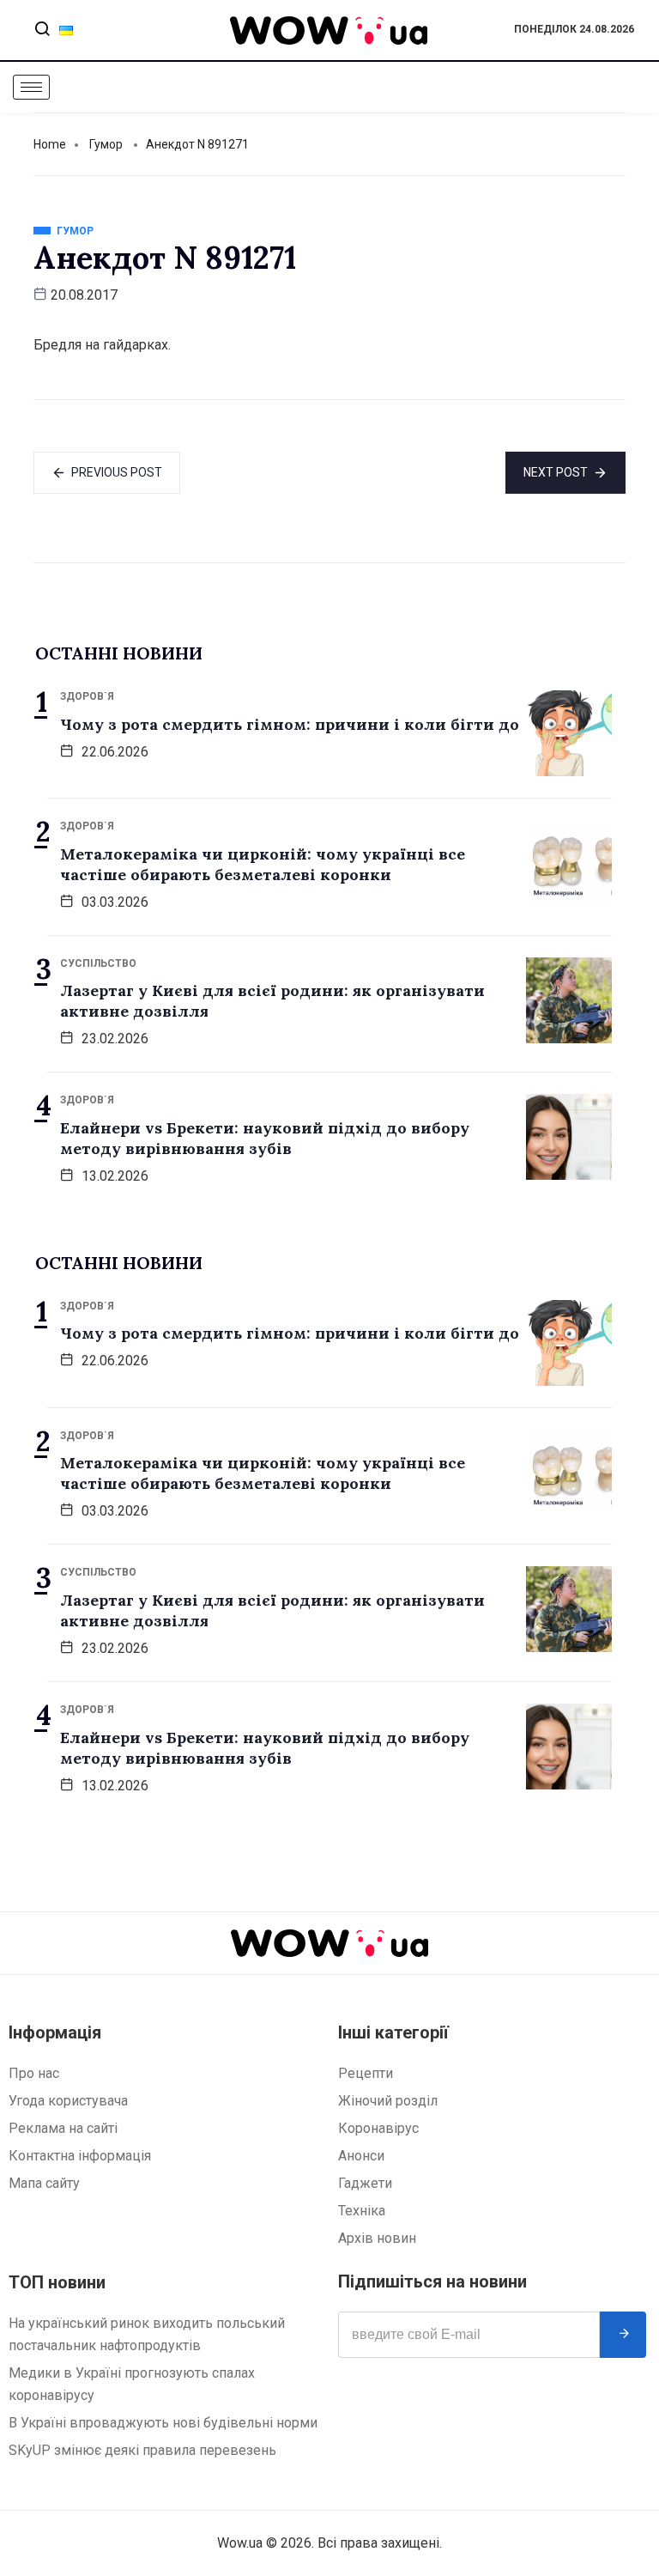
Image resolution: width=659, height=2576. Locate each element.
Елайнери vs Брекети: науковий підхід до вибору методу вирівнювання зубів (265, 1138)
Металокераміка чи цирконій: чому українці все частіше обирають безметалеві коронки (263, 864)
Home (50, 144)
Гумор (106, 144)
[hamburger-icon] (31, 87)
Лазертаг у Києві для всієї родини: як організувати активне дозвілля (272, 1001)
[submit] (623, 2335)
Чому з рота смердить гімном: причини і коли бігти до (290, 724)
